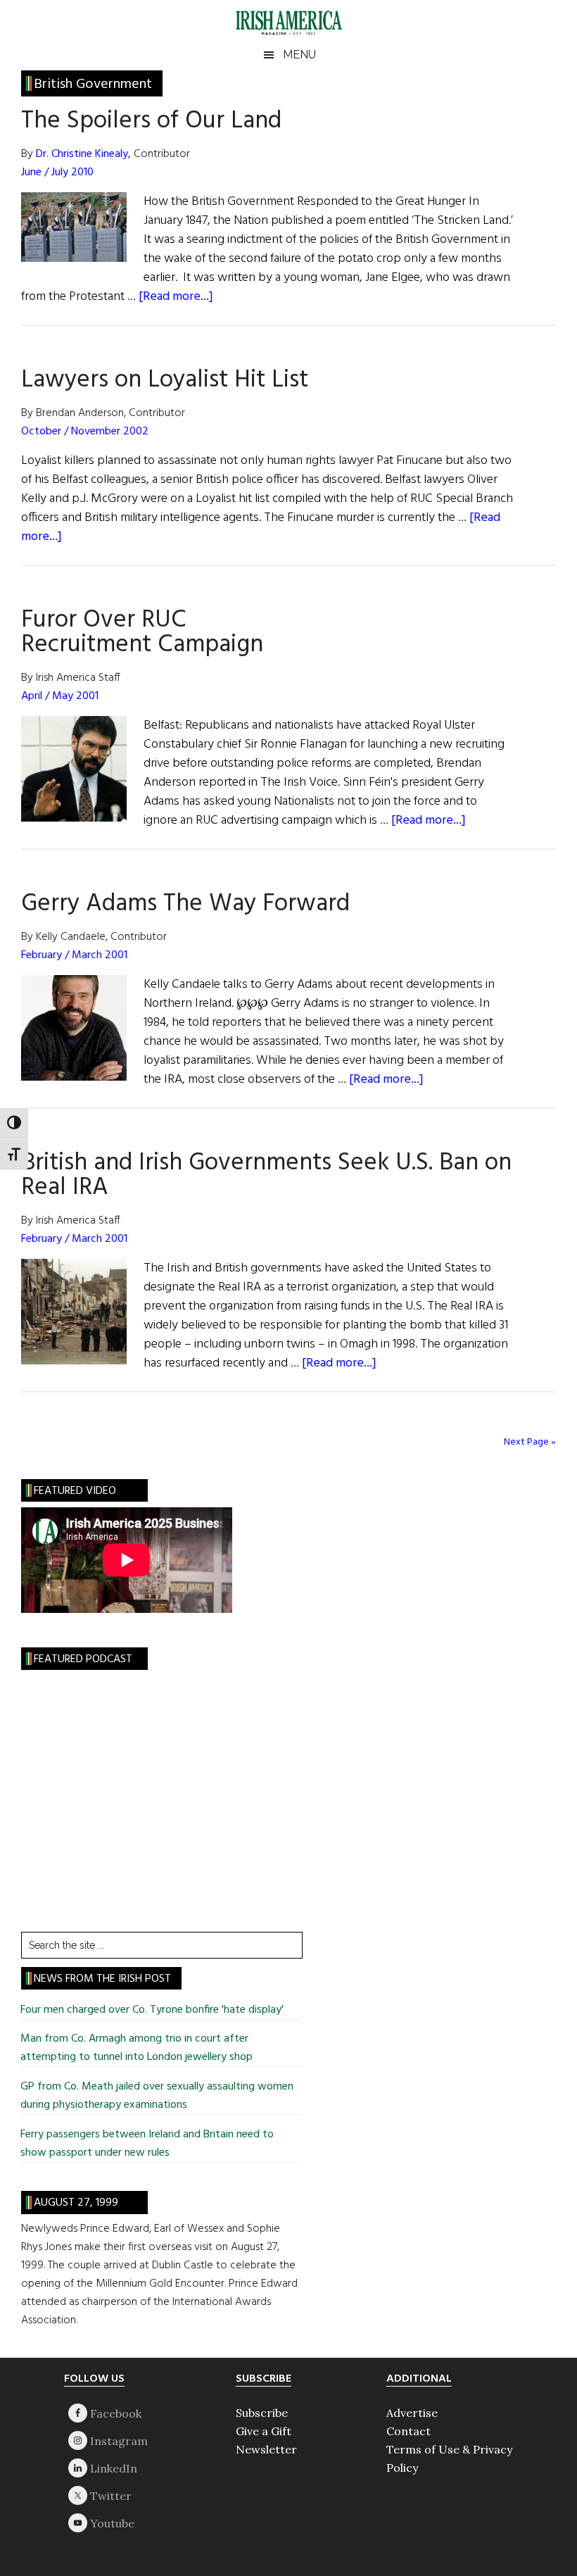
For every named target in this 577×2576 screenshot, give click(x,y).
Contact (408, 2431)
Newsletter (266, 2449)
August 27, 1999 (76, 2203)
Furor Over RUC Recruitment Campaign (142, 633)
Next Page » (530, 1442)
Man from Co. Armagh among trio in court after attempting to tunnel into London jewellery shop (138, 2048)
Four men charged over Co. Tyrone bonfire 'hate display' (152, 2010)
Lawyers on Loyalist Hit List (165, 380)
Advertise (412, 2413)
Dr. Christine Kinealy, (85, 154)
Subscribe (262, 2413)
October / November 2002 (85, 432)
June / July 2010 (57, 172)
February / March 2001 (74, 955)
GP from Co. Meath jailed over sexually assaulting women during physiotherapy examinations (157, 2096)
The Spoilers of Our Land (151, 121)
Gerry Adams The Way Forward (185, 904)
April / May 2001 (60, 696)
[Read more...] (176, 297)
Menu (299, 55)
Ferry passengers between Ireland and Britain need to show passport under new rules (147, 2144)
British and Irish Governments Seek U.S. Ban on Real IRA (266, 1175)
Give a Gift (264, 2431)
